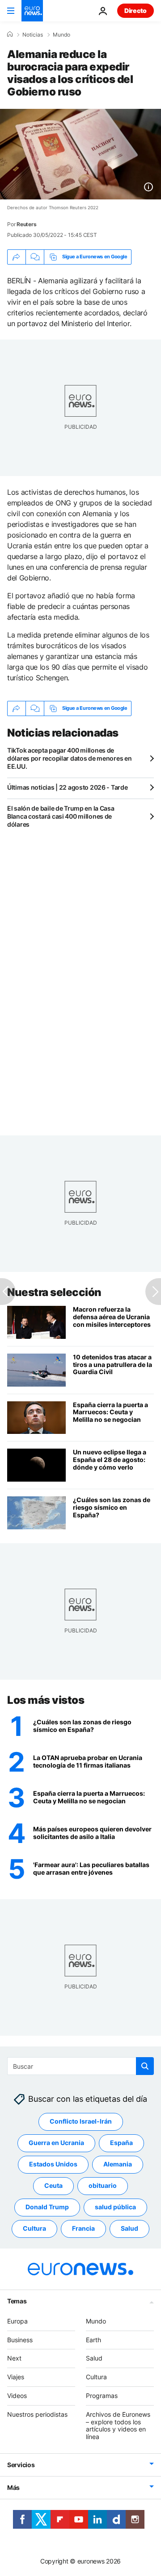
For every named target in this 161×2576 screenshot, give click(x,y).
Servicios (21, 2465)
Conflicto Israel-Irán (81, 2122)
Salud (129, 2229)
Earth (93, 2340)
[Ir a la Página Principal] (32, 11)
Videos (17, 2396)
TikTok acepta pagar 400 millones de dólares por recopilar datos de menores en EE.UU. (70, 758)
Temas (17, 2301)
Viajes (16, 2377)
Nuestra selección (54, 1292)
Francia (83, 2229)
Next (14, 2359)
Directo (136, 10)
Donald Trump (47, 2207)
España (121, 2143)
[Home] (10, 34)
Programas (102, 2396)
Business (20, 2340)
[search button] (145, 2066)
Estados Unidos (53, 2164)
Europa (17, 2321)
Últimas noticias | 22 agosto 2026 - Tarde (68, 787)
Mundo (61, 35)
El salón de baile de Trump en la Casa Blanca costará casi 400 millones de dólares (61, 816)
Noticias (33, 35)
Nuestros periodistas (37, 2414)
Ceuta (53, 2186)
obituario (103, 2186)
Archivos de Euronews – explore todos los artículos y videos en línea (118, 2425)
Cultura (34, 2229)
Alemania (118, 2164)
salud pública (115, 2207)
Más (13, 2487)
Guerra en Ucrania (56, 2143)
